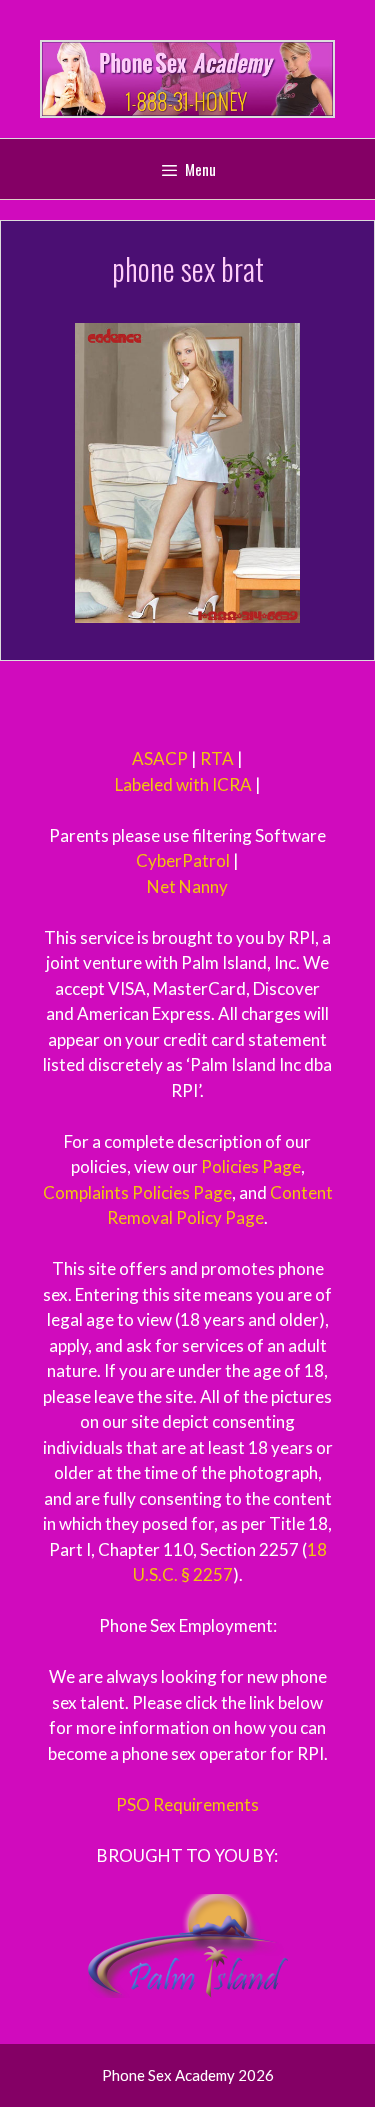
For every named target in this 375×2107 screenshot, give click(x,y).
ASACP (160, 758)
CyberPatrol (183, 860)
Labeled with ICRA (183, 784)
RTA (217, 758)
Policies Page (251, 1166)
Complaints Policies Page (137, 1192)
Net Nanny (187, 886)
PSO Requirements (187, 1804)
